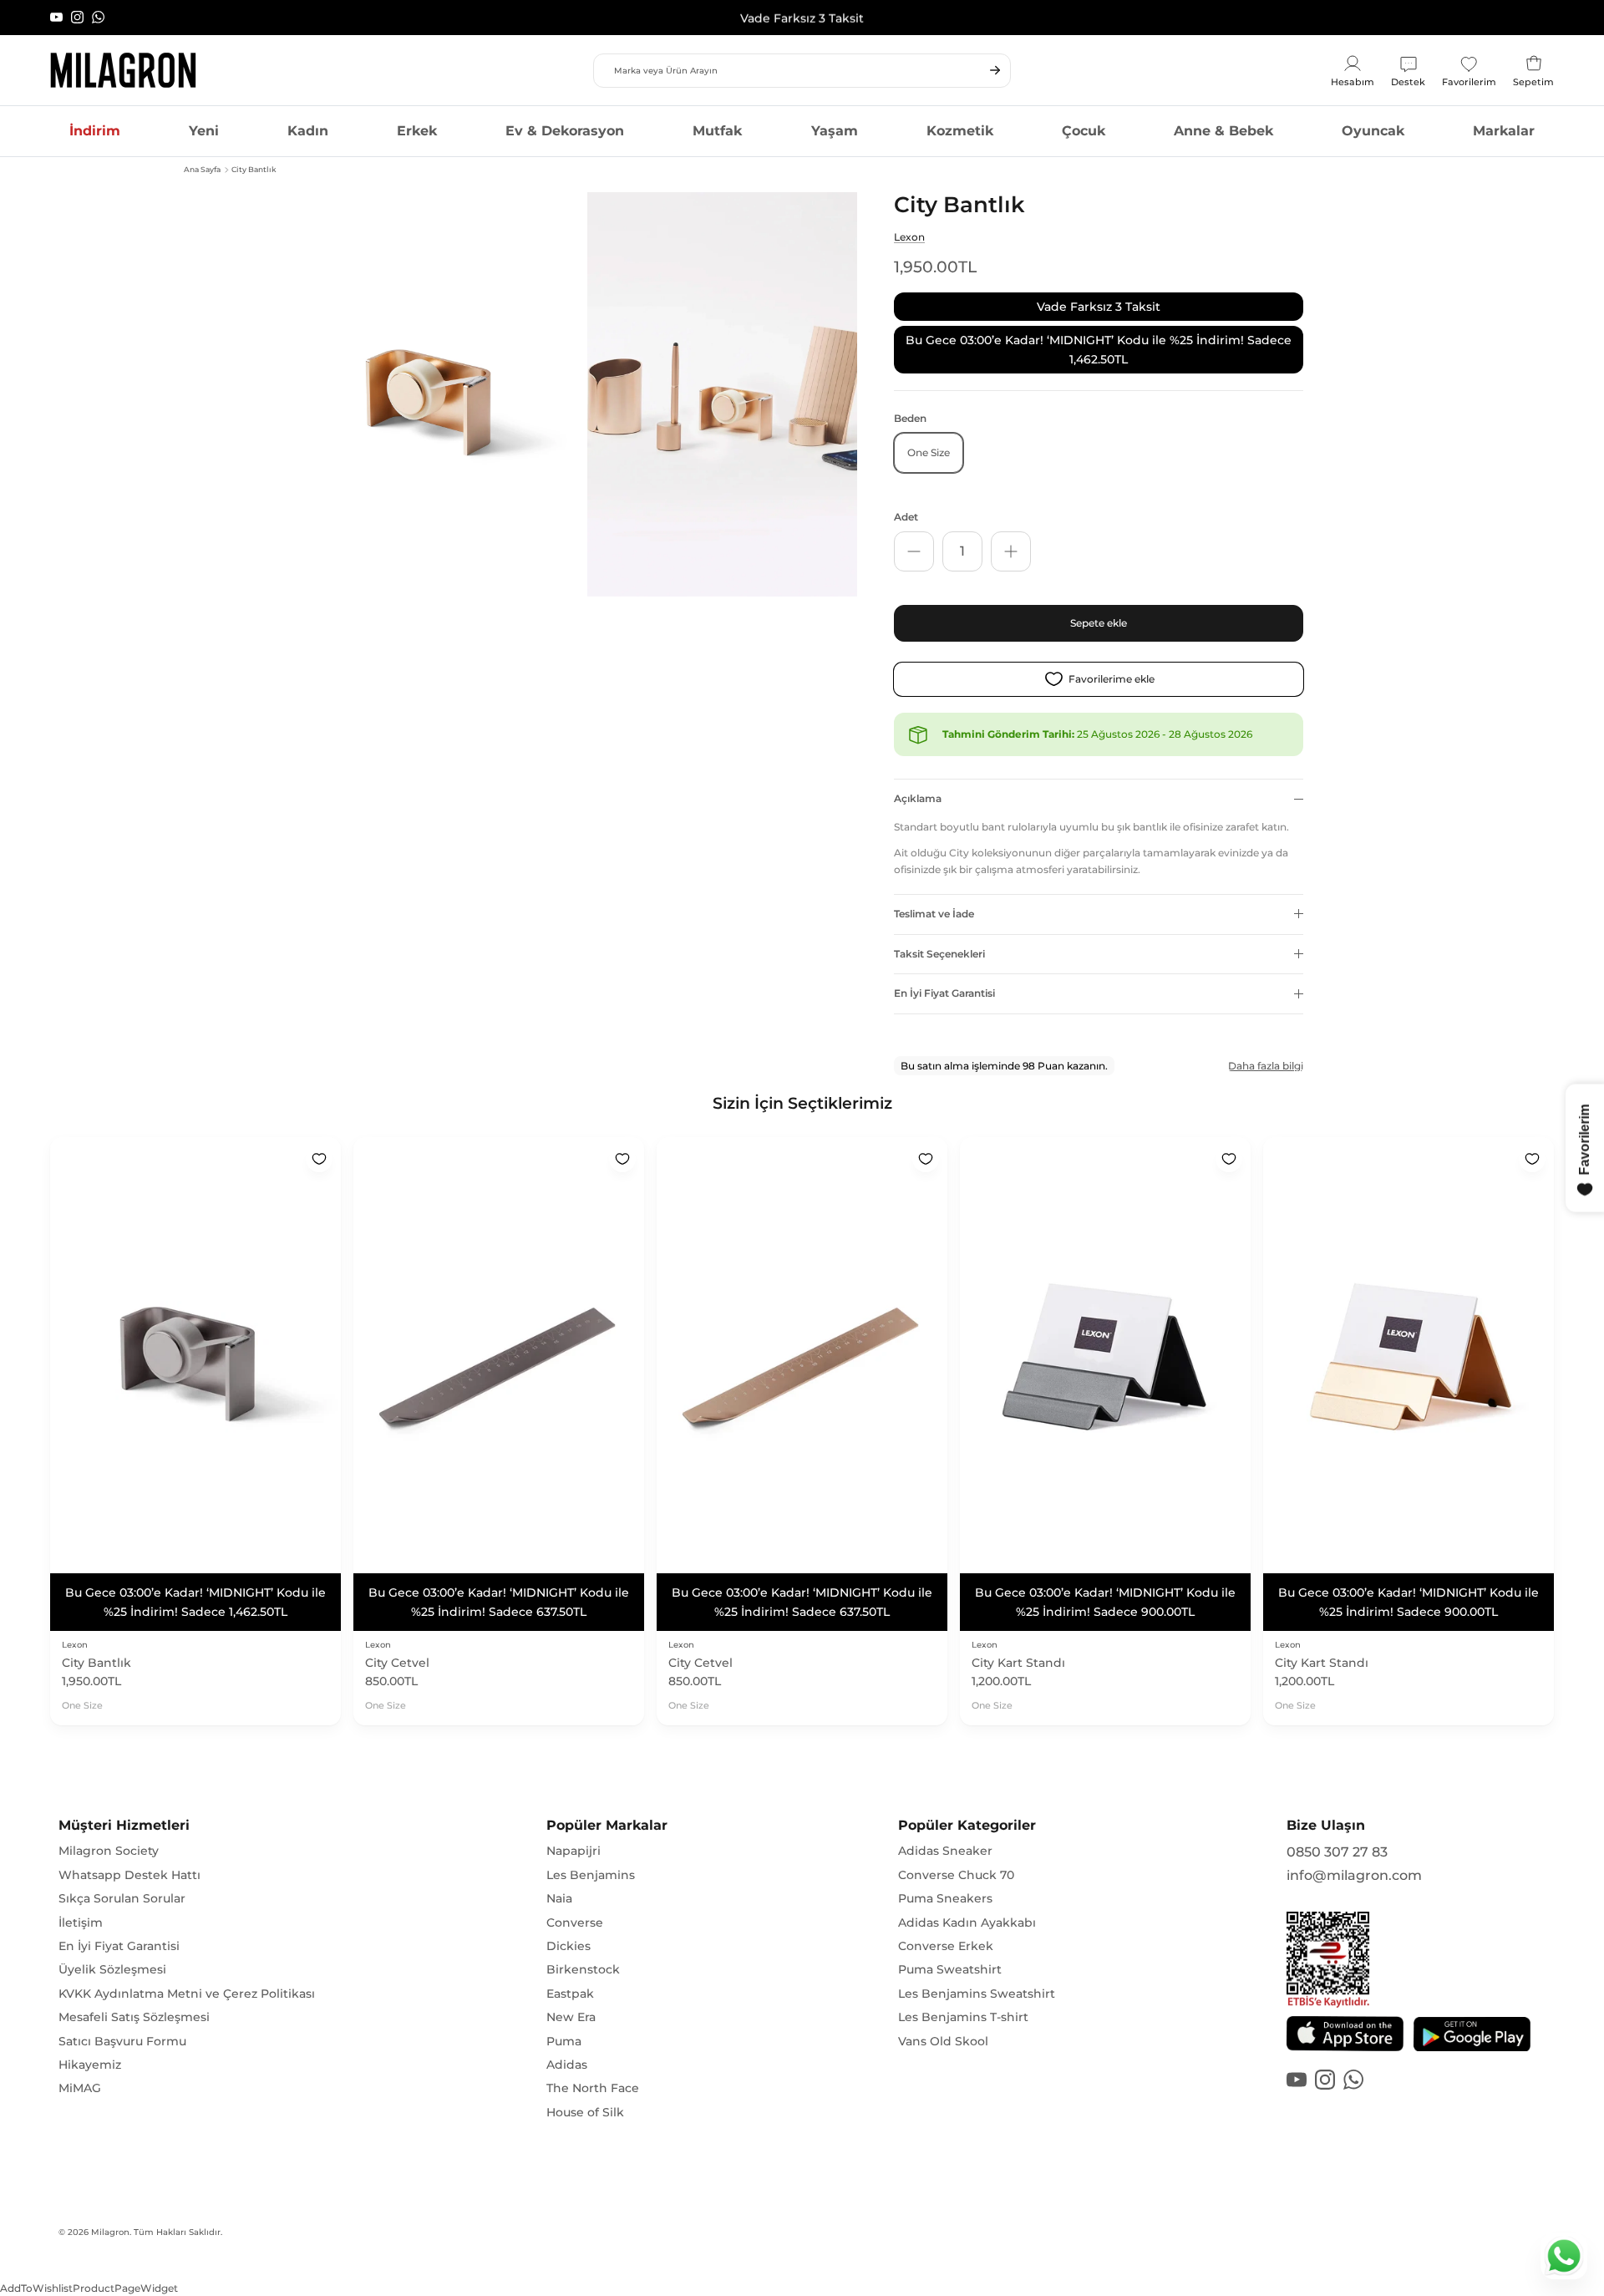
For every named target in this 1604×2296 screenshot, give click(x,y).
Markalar (1504, 131)
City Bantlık (254, 169)
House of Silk (585, 2112)
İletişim (81, 1923)
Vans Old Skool (943, 2041)
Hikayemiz (90, 2065)
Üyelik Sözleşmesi (112, 1969)
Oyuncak (1373, 131)
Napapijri (574, 1851)
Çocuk (1084, 131)
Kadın (308, 131)
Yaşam (835, 131)
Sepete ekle (1099, 623)
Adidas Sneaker (945, 1851)
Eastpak (570, 1994)
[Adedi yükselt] (1011, 551)
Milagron (110, 2232)
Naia (559, 1898)
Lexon (909, 237)
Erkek (417, 131)
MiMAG (80, 2088)
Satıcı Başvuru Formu (122, 2041)
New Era (571, 2017)
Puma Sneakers (945, 1898)
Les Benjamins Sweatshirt (977, 1994)
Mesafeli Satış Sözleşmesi (134, 2017)
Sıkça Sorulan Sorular (122, 1898)
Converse (575, 1923)
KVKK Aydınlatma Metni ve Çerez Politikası (187, 1994)
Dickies (569, 1946)
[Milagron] (123, 70)
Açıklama (918, 798)
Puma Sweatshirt (950, 1969)
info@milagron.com (1354, 1875)
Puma (564, 2041)
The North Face (593, 2088)
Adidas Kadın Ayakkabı (967, 1923)
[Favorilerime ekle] (319, 1159)
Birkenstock (583, 1969)
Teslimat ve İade (934, 914)
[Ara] (995, 70)
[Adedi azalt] (914, 551)
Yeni (204, 131)
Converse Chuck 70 (956, 1875)
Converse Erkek (946, 1946)
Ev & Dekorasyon (565, 131)
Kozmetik (960, 131)
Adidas (567, 2065)
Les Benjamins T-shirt (963, 2017)
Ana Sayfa (202, 169)
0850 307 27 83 (1337, 1852)
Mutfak (717, 131)
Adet (906, 517)
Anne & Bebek (1223, 131)
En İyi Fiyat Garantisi (944, 993)
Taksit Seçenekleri (939, 954)
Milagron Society (109, 1851)
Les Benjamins (591, 1875)
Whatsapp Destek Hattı (129, 1875)
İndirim (95, 131)
